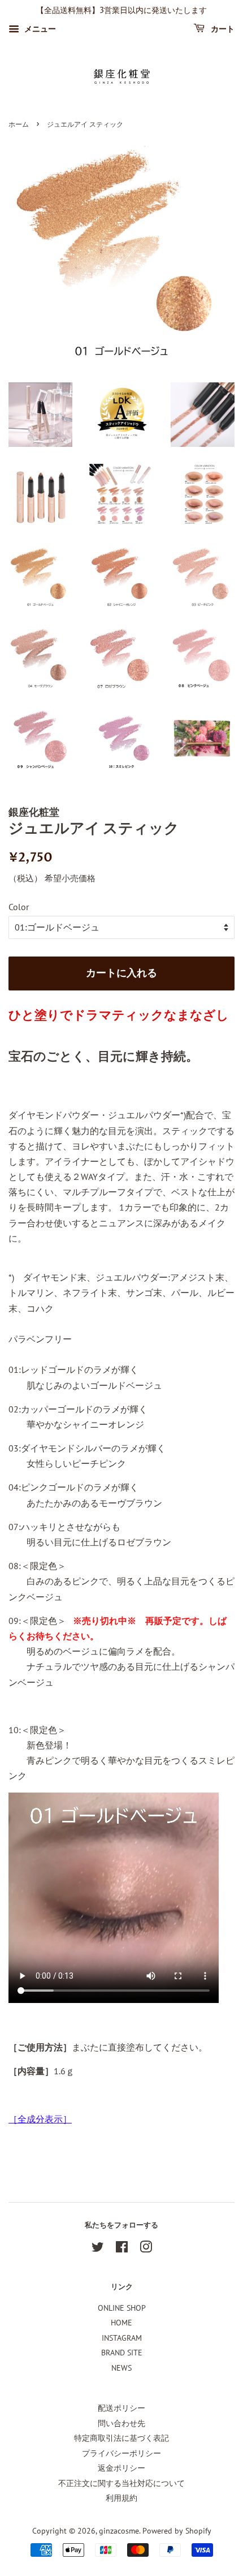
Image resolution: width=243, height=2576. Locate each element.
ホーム (19, 125)
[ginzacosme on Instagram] (146, 2249)
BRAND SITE (122, 2353)
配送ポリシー (121, 2408)
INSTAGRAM (122, 2338)
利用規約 (121, 2498)
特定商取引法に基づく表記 (121, 2438)
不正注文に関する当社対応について (121, 2483)
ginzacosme (119, 2531)
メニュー (39, 29)
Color (19, 907)
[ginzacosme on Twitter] (98, 2249)
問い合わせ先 (121, 2423)
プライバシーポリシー (121, 2453)
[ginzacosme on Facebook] (122, 2249)
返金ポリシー (121, 2468)
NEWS (121, 2368)
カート (222, 29)
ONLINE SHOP (122, 2308)
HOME (121, 2323)
